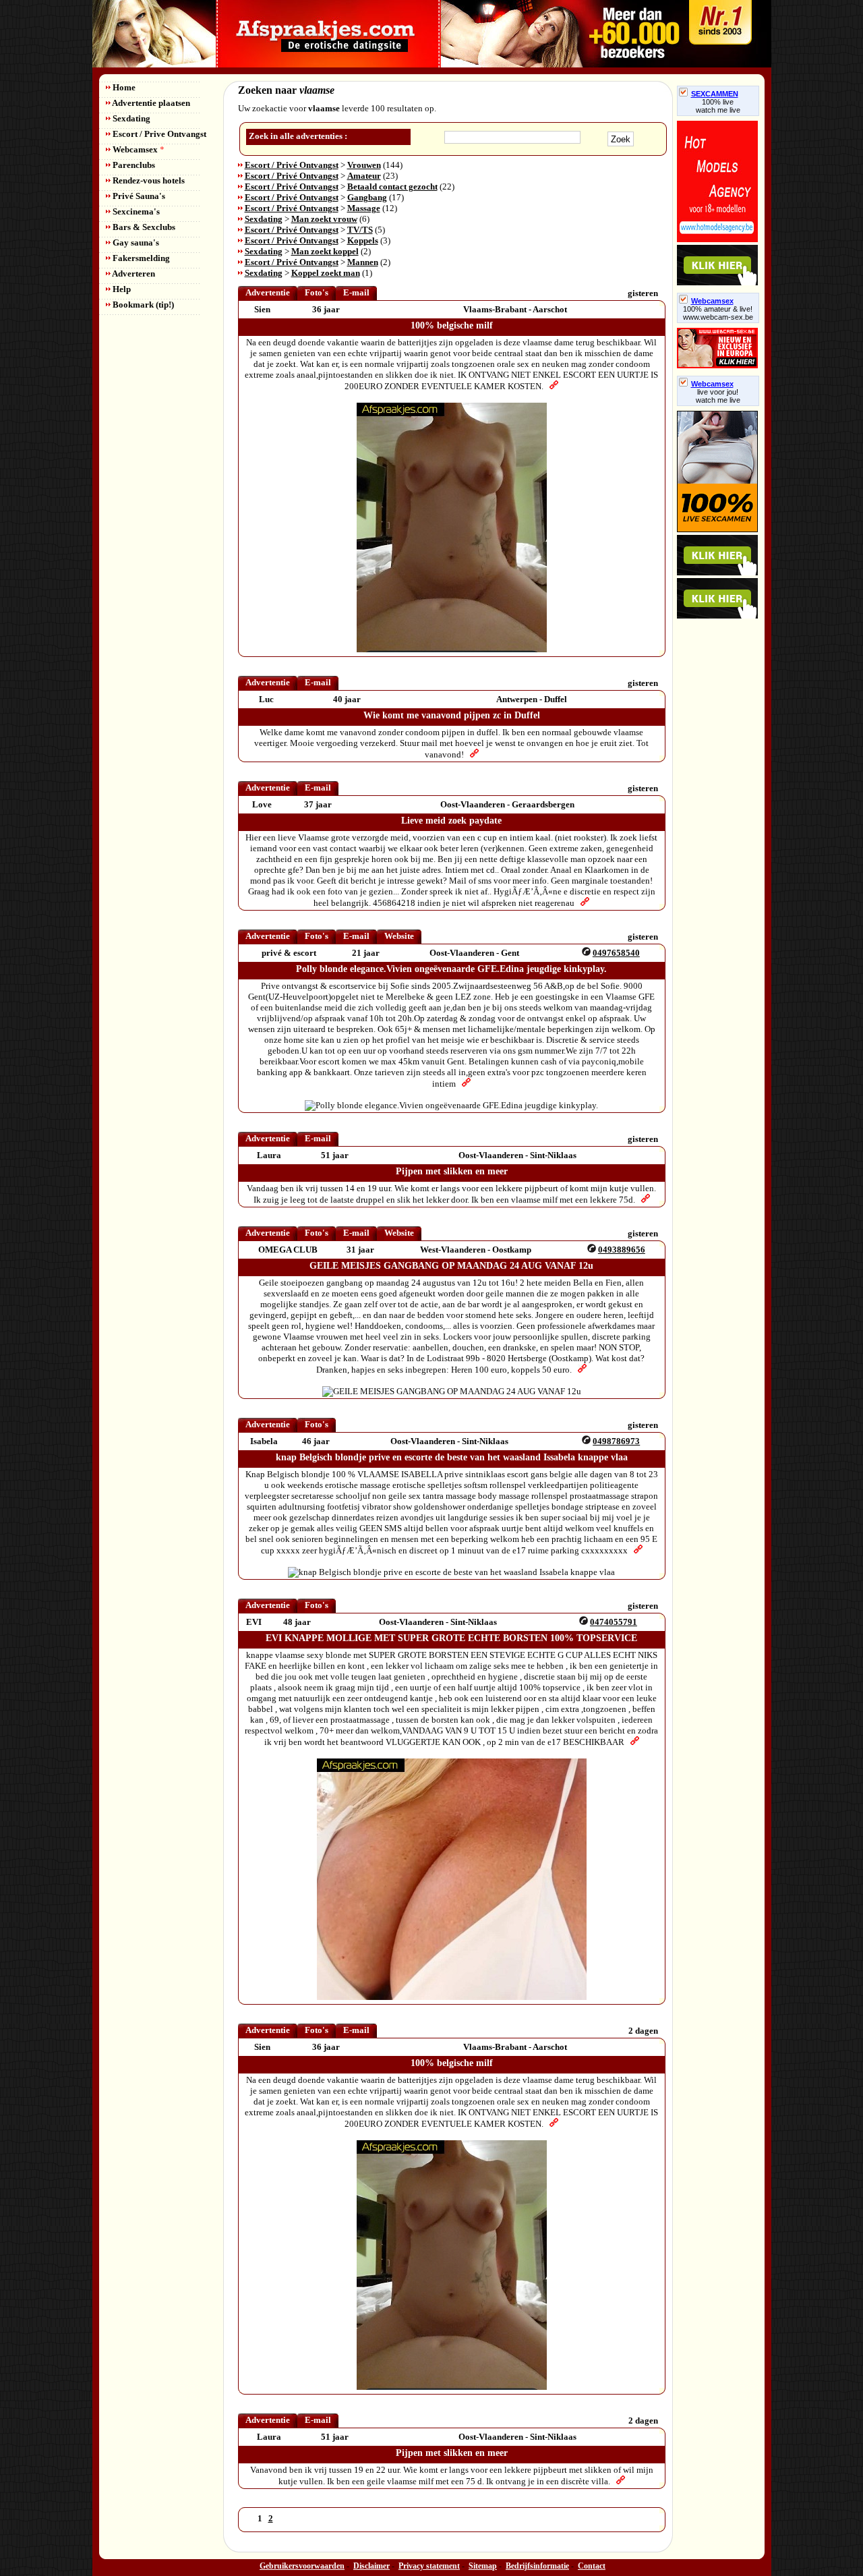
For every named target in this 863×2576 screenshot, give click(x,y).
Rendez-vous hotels (148, 180)
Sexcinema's (135, 211)
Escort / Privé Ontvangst (292, 165)
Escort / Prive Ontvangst (158, 134)
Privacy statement (429, 2566)
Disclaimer (371, 2566)
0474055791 (614, 1622)
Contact (592, 2566)
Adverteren (133, 274)
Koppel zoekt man (326, 273)
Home (123, 87)
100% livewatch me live (718, 106)
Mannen (363, 262)
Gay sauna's (135, 242)
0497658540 (616, 953)
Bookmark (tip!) (142, 305)
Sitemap (483, 2566)
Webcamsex (138, 149)
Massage (364, 208)
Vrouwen (364, 165)
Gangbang (367, 197)
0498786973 (616, 1441)
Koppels (363, 240)
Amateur (364, 176)
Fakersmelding (140, 258)
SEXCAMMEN (715, 94)
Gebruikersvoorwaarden (302, 2566)
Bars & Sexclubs (143, 227)
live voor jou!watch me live (718, 396)
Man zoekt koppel (325, 251)
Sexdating (130, 118)
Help (121, 289)
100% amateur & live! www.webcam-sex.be (718, 313)
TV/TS (360, 230)
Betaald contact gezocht (392, 187)
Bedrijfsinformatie (537, 2566)
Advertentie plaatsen (150, 103)
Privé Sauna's (138, 196)
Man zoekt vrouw (324, 219)
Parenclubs (133, 165)
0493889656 (622, 1250)
